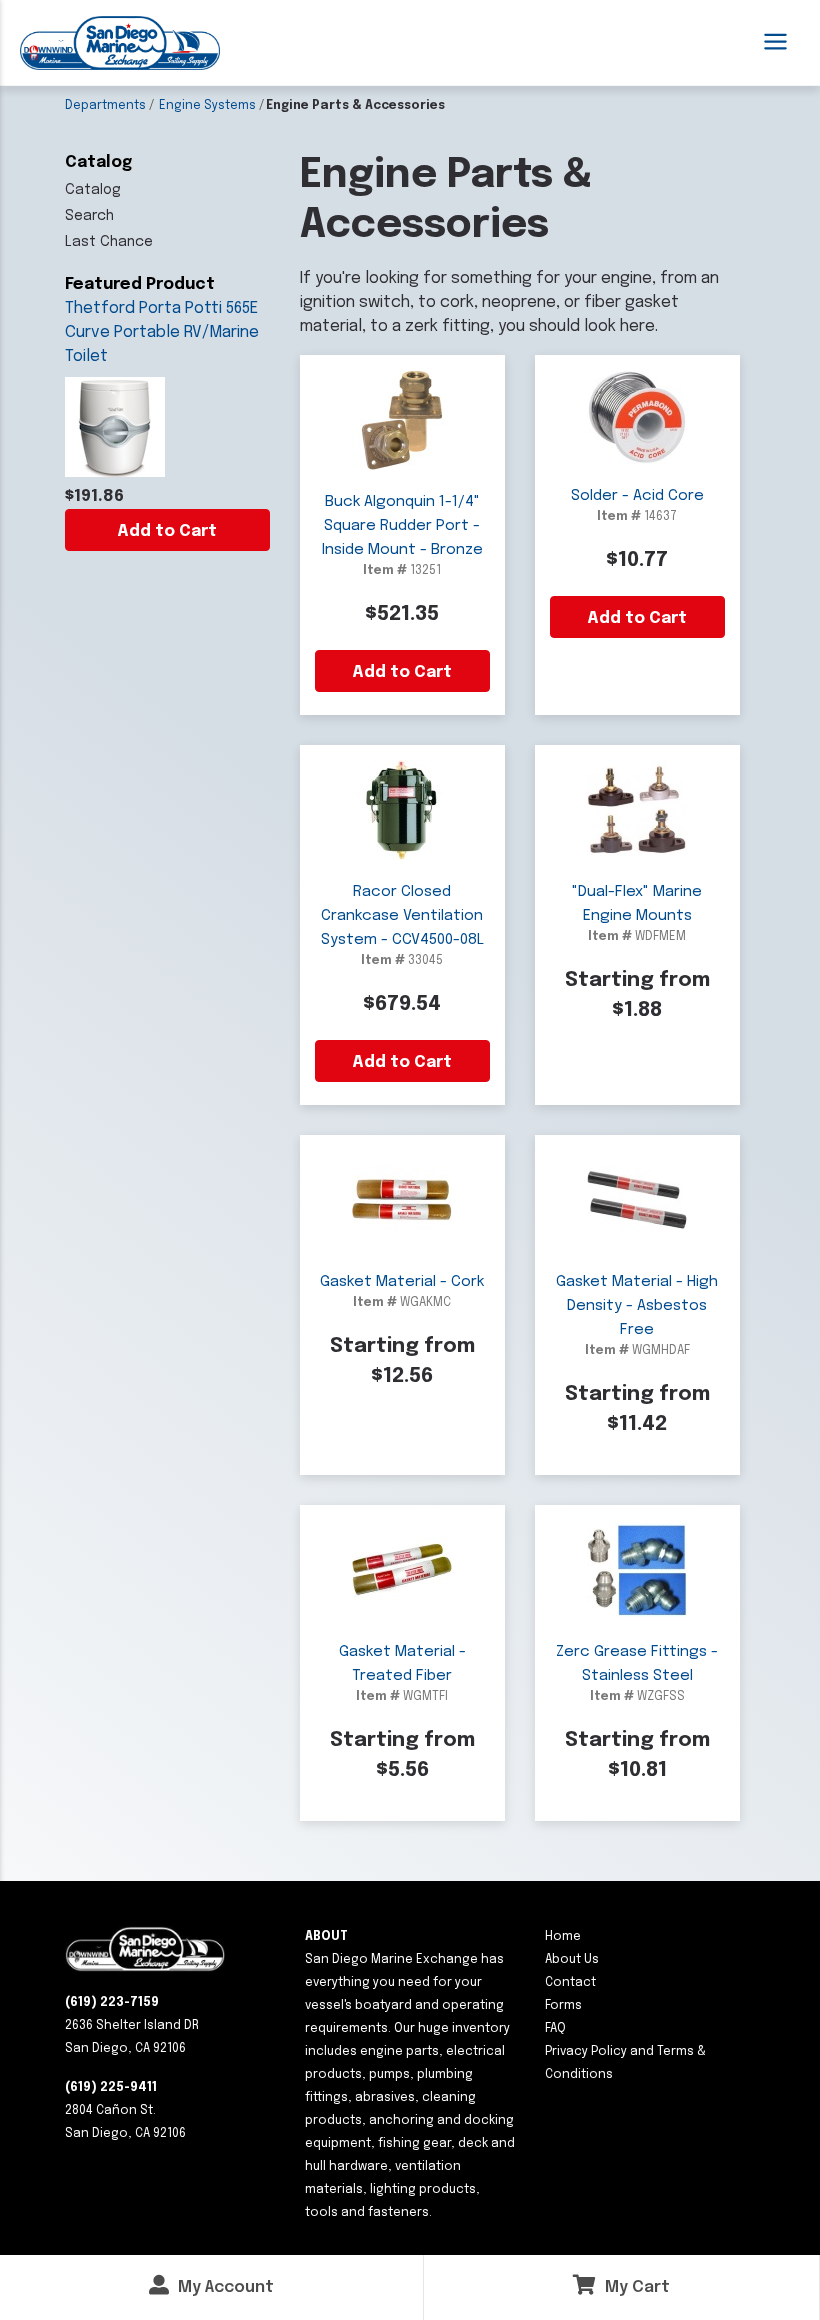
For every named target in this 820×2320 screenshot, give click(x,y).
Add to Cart (167, 531)
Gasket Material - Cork (402, 1282)
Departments (105, 106)
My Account (224, 2287)
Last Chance (109, 242)
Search (89, 216)
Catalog (93, 190)
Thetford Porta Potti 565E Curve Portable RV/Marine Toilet (162, 332)
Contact (570, 1983)
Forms (563, 2006)
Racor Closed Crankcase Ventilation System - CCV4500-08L (402, 916)
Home (563, 1937)
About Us (572, 1960)
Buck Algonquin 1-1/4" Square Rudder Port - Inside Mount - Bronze (402, 526)
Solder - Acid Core (637, 496)
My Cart (635, 2287)
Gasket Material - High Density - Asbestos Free (637, 1306)
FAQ (555, 2029)
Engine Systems (207, 106)
